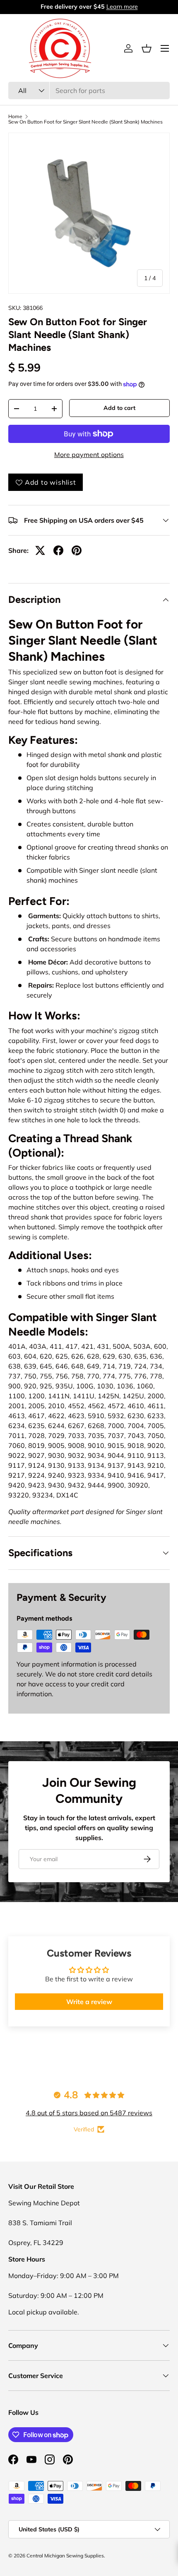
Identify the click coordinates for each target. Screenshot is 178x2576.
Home (15, 117)
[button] (147, 48)
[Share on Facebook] (58, 550)
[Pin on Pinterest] (77, 550)
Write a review (89, 2002)
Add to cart (119, 408)
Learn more (122, 7)
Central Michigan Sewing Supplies (65, 2556)
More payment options (89, 455)
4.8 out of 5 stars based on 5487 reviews (89, 2113)
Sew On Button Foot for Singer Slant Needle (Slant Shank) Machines (85, 122)
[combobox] (89, 90)
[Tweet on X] (40, 550)
